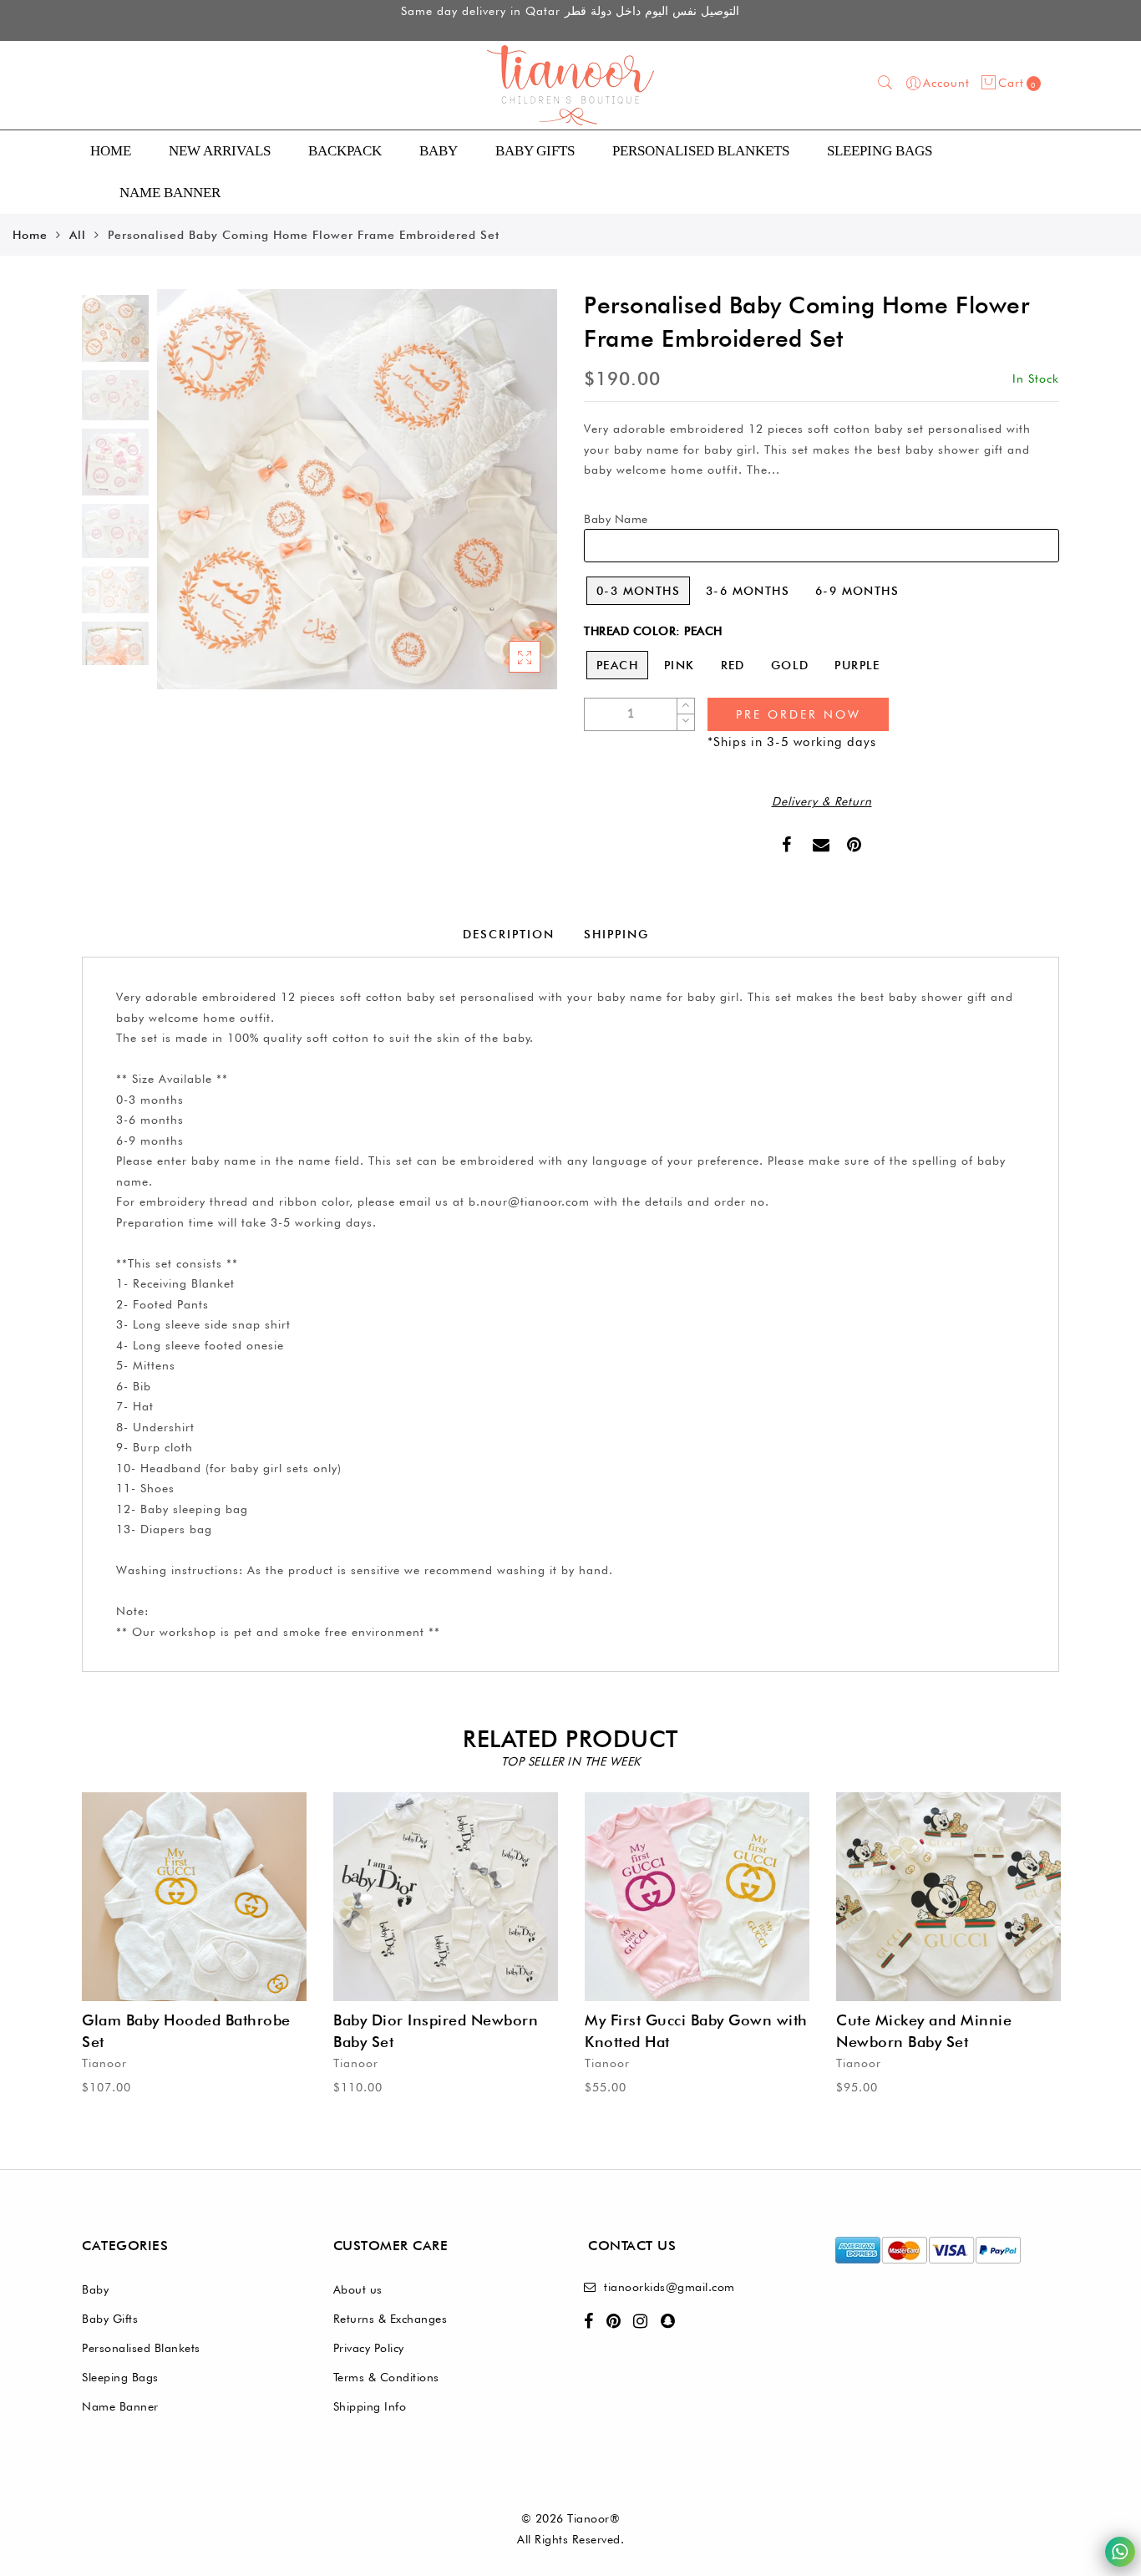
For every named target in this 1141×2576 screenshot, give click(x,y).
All (78, 235)
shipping (616, 934)
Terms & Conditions (386, 2377)
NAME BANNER (170, 193)
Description (509, 934)
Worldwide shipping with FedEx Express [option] (570, 22)
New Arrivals (220, 151)
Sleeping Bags (880, 151)
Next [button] (505, 499)
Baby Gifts (535, 151)
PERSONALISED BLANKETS (701, 151)
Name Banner (120, 2406)
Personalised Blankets (141, 2348)
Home (111, 151)
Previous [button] (188, 499)
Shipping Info (370, 2406)
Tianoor (104, 2063)
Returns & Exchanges (390, 2319)
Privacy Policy (369, 2348)
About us (358, 2289)
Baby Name (616, 519)
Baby (439, 151)
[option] (357, 489)
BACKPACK (345, 151)
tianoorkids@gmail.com (669, 2287)
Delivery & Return (822, 801)
